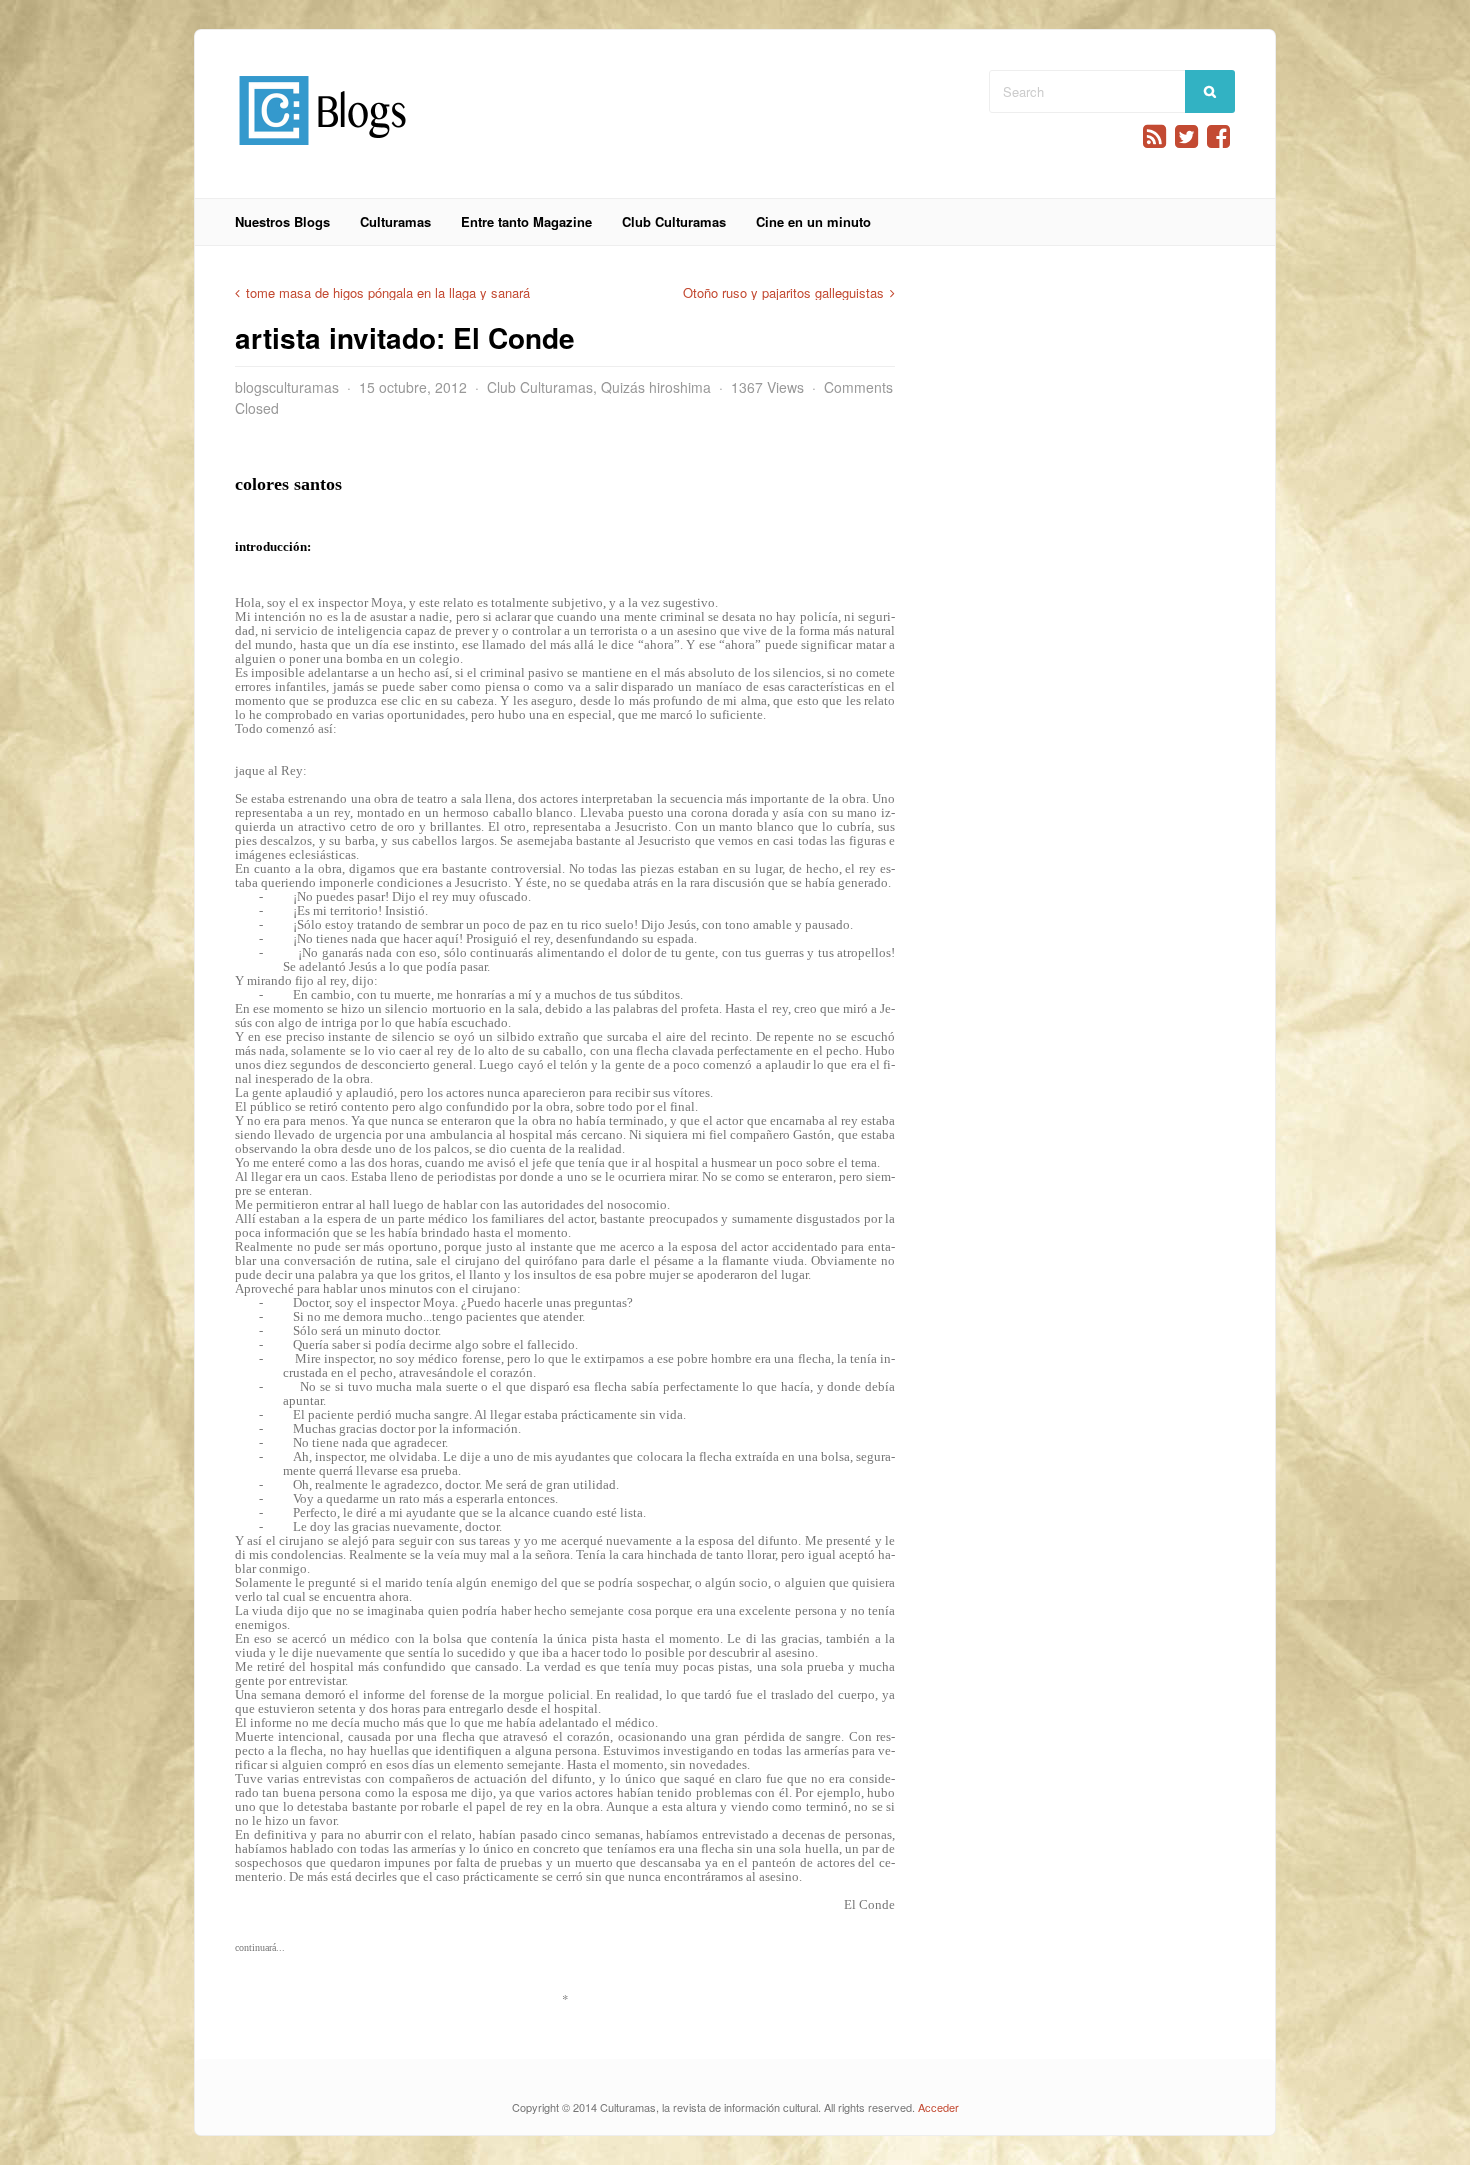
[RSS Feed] (1154, 136)
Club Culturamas (674, 221)
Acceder (938, 2107)
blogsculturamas (287, 387)
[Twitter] (1186, 136)
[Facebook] (1218, 136)
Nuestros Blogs (282, 221)
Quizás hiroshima (656, 387)
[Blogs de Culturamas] (322, 152)
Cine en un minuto (813, 221)
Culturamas (395, 221)
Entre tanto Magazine (526, 221)
